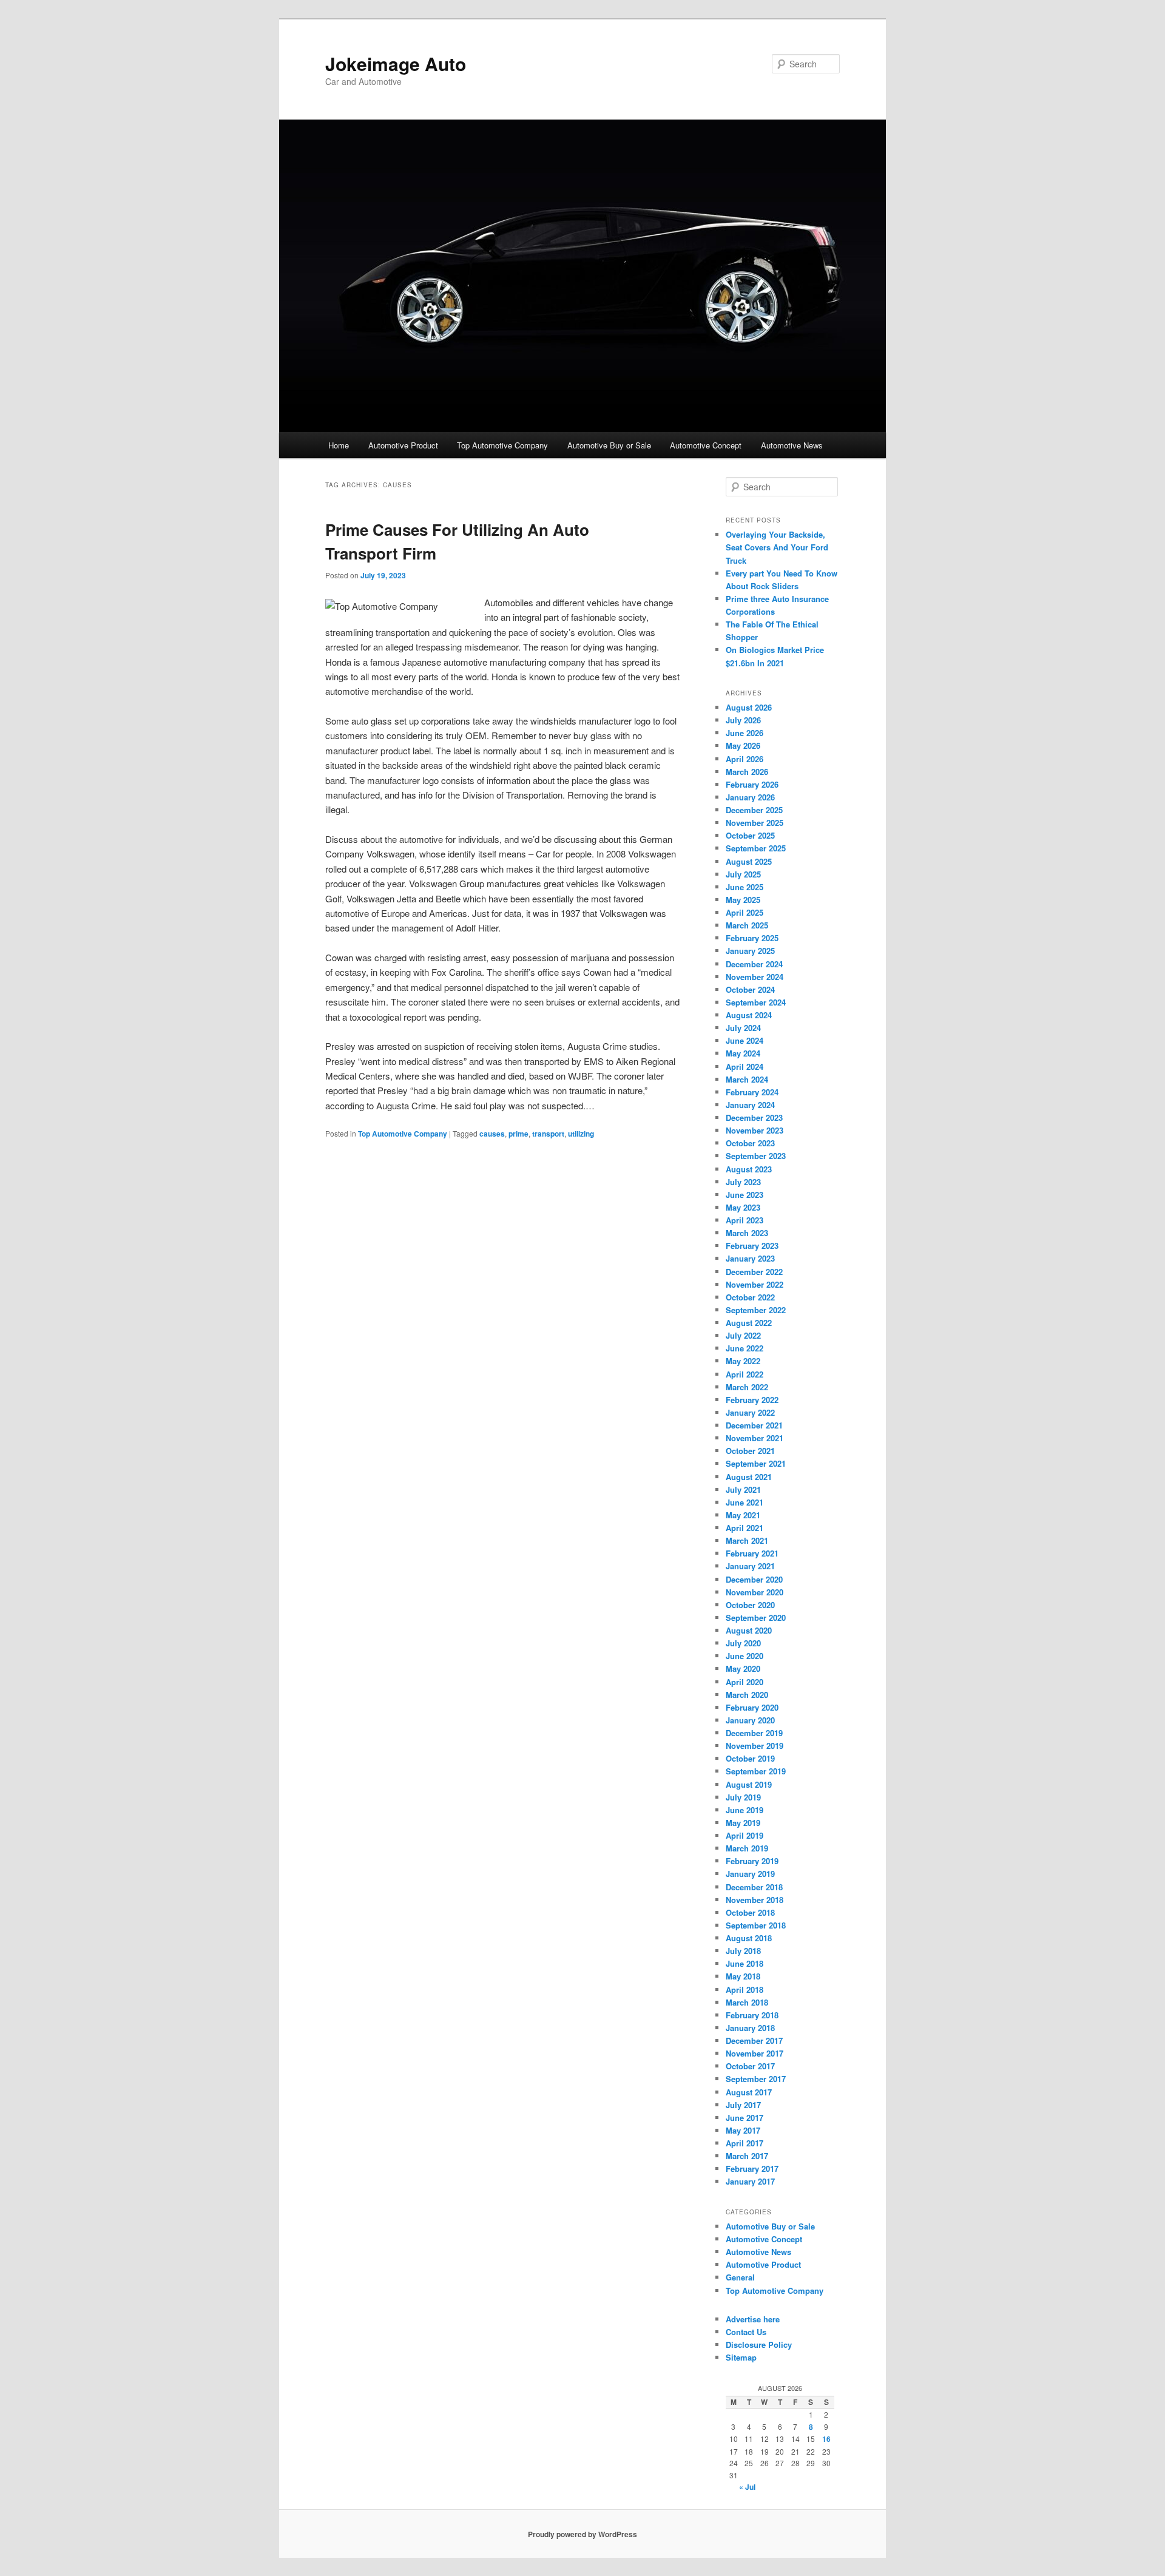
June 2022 (745, 1348)
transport (548, 1134)
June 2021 (745, 1502)
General (740, 2277)
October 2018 (750, 1912)
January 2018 (750, 2028)
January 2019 (750, 1874)
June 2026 (745, 733)
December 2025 (754, 810)
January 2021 (750, 1566)
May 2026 (743, 745)
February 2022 (752, 1400)
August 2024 (749, 1015)
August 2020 (749, 1630)
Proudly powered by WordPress (582, 2534)
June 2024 (745, 1040)
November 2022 (755, 1284)
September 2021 (756, 1463)
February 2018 (752, 2015)
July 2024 (743, 1028)
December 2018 (754, 1887)
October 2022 (750, 1297)
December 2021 (754, 1425)
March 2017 (747, 2156)
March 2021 (747, 1540)
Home (339, 445)
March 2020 (747, 1695)
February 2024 (752, 1092)
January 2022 (750, 1412)
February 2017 (752, 2169)
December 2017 (754, 2040)
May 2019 (743, 1823)
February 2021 (752, 1553)
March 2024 (747, 1079)
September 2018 (756, 1925)
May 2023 (743, 1207)
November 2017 (755, 2053)
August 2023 (749, 1169)
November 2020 (755, 1592)
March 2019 (747, 1848)
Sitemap (741, 2357)
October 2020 (750, 1605)
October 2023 (750, 1143)
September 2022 (756, 1310)
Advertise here (753, 2319)
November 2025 (755, 823)
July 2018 (743, 1951)
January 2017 (750, 2181)
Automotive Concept (706, 445)
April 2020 (745, 1682)
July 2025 (743, 874)
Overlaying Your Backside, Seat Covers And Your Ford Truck (777, 547)
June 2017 (745, 2118)
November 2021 (755, 1438)
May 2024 (743, 1053)
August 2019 (749, 1784)
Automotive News (792, 445)
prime (518, 1134)
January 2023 (750, 1258)
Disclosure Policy (759, 2344)
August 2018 (749, 1938)
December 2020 (754, 1579)
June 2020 (745, 1656)
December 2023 (754, 1117)
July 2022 (743, 1335)
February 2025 (752, 938)
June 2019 (745, 1810)
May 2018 (743, 1976)
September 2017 (756, 2079)
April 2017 (745, 2143)
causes (492, 1134)
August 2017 (749, 2092)
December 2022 (754, 1272)
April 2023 (745, 1220)
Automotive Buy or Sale (609, 445)
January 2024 (750, 1105)
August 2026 (749, 707)
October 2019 (750, 1758)
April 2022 (745, 1374)
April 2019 (745, 1835)
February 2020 (752, 1707)
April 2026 (745, 759)
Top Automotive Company (502, 445)
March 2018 (747, 2002)
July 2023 (743, 1182)
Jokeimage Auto (396, 63)
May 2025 (743, 900)
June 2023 (745, 1195)
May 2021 (743, 1515)
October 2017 (750, 2066)
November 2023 (755, 1130)
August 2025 (749, 861)
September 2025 (756, 848)
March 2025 (747, 925)
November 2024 (755, 977)
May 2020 (743, 1668)
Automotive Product (403, 445)
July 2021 (743, 1489)
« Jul (747, 2487)
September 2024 (756, 1002)
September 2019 (756, 1771)
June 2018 (745, 1963)
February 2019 (752, 1861)
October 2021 (750, 1451)
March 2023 (747, 1233)
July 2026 (743, 720)
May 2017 (743, 2130)
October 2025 (750, 835)
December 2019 (754, 1733)
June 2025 (745, 887)
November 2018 (755, 1900)
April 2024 (745, 1067)
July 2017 (743, 2105)
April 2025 (745, 912)
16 (826, 2439)
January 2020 (750, 1720)
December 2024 (754, 964)
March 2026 (747, 772)
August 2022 (749, 1323)
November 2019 (755, 1746)
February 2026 (752, 784)
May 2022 (743, 1361)
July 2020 (743, 1643)
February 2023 (752, 1246)
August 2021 (749, 1477)
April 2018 (745, 1989)
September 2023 (756, 1156)
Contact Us (746, 2332)
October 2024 (750, 989)
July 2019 (743, 1797)
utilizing (581, 1134)
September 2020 (756, 1618)
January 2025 (750, 951)
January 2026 (750, 797)
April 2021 (745, 1528)
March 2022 (747, 1387)
